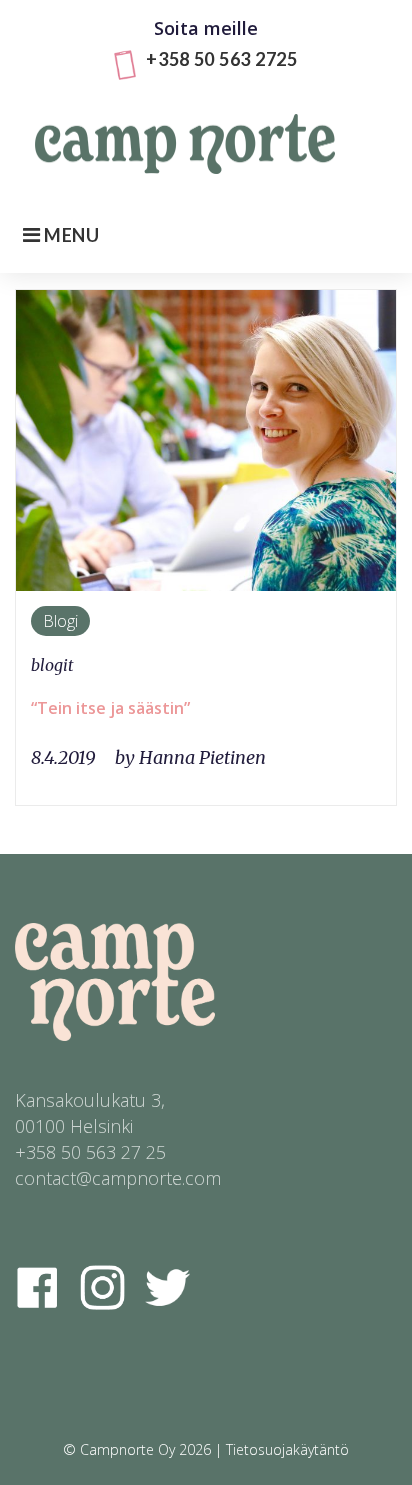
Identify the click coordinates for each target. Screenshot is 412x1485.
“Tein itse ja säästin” (110, 708)
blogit (52, 665)
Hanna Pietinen (202, 757)
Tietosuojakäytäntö (287, 1449)
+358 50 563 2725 (222, 59)
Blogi (60, 621)
